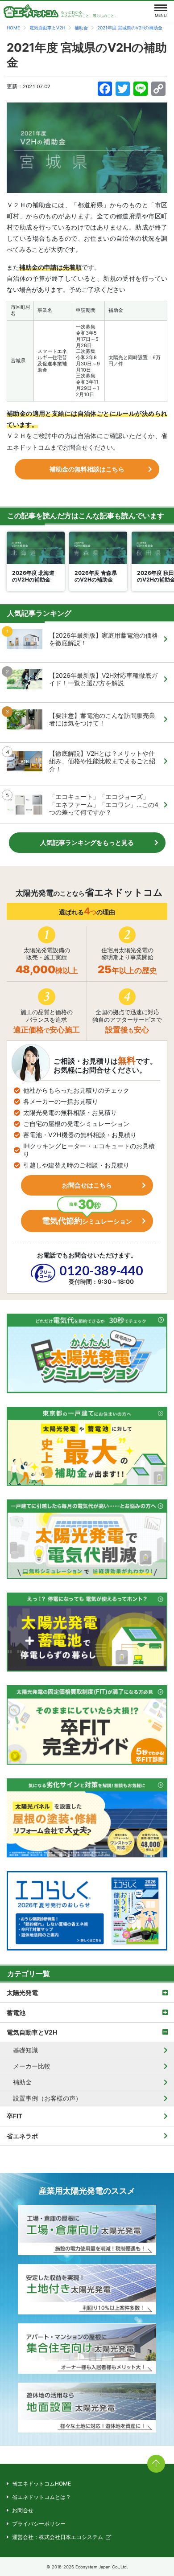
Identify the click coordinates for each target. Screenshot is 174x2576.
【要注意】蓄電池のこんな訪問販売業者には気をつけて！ (102, 719)
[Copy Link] (158, 90)
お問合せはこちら (87, 1185)
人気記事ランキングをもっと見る (87, 842)
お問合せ (23, 2510)
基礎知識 (25, 2050)
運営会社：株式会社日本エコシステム (58, 2537)
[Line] (141, 90)
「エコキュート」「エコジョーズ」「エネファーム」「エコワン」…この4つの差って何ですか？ (104, 804)
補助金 (22, 2082)
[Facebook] (105, 90)
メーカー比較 (32, 2066)
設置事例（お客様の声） (47, 2098)
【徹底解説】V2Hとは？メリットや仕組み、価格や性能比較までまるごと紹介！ (102, 761)
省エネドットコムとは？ (41, 2497)
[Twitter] (123, 90)
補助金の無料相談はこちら (87, 469)
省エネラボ (22, 2136)
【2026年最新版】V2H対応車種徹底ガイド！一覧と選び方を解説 (103, 679)
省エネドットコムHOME (41, 2484)
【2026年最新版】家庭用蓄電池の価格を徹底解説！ (104, 639)
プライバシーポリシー (39, 2524)
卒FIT (14, 2116)
